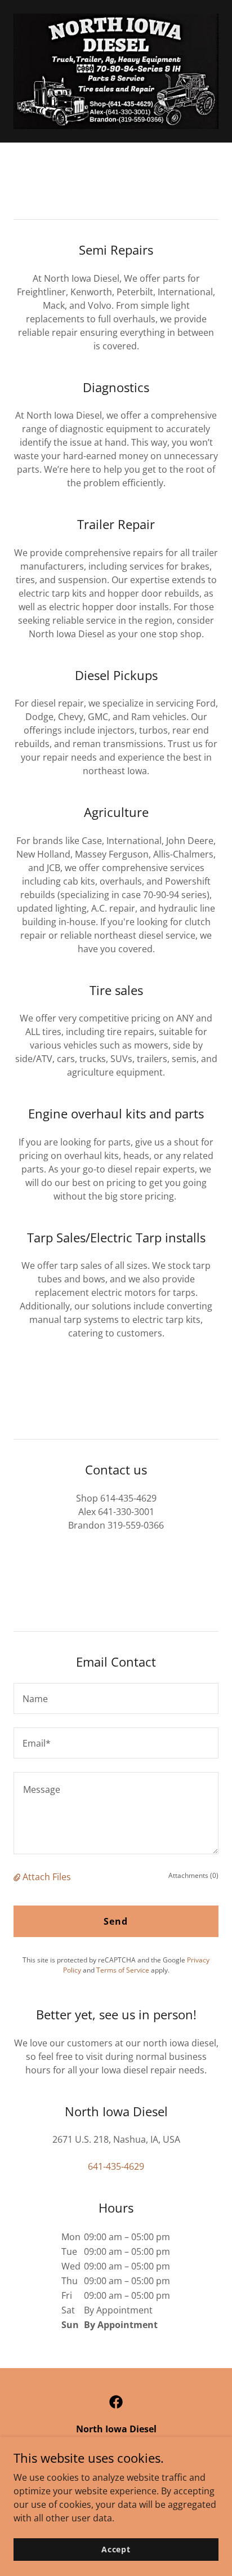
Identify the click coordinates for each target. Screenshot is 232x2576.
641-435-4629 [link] (116, 2166)
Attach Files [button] (47, 1877)
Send (116, 1921)
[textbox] (116, 1698)
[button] (18, 1877)
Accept (116, 2549)
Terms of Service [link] (123, 1970)
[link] (116, 2402)
